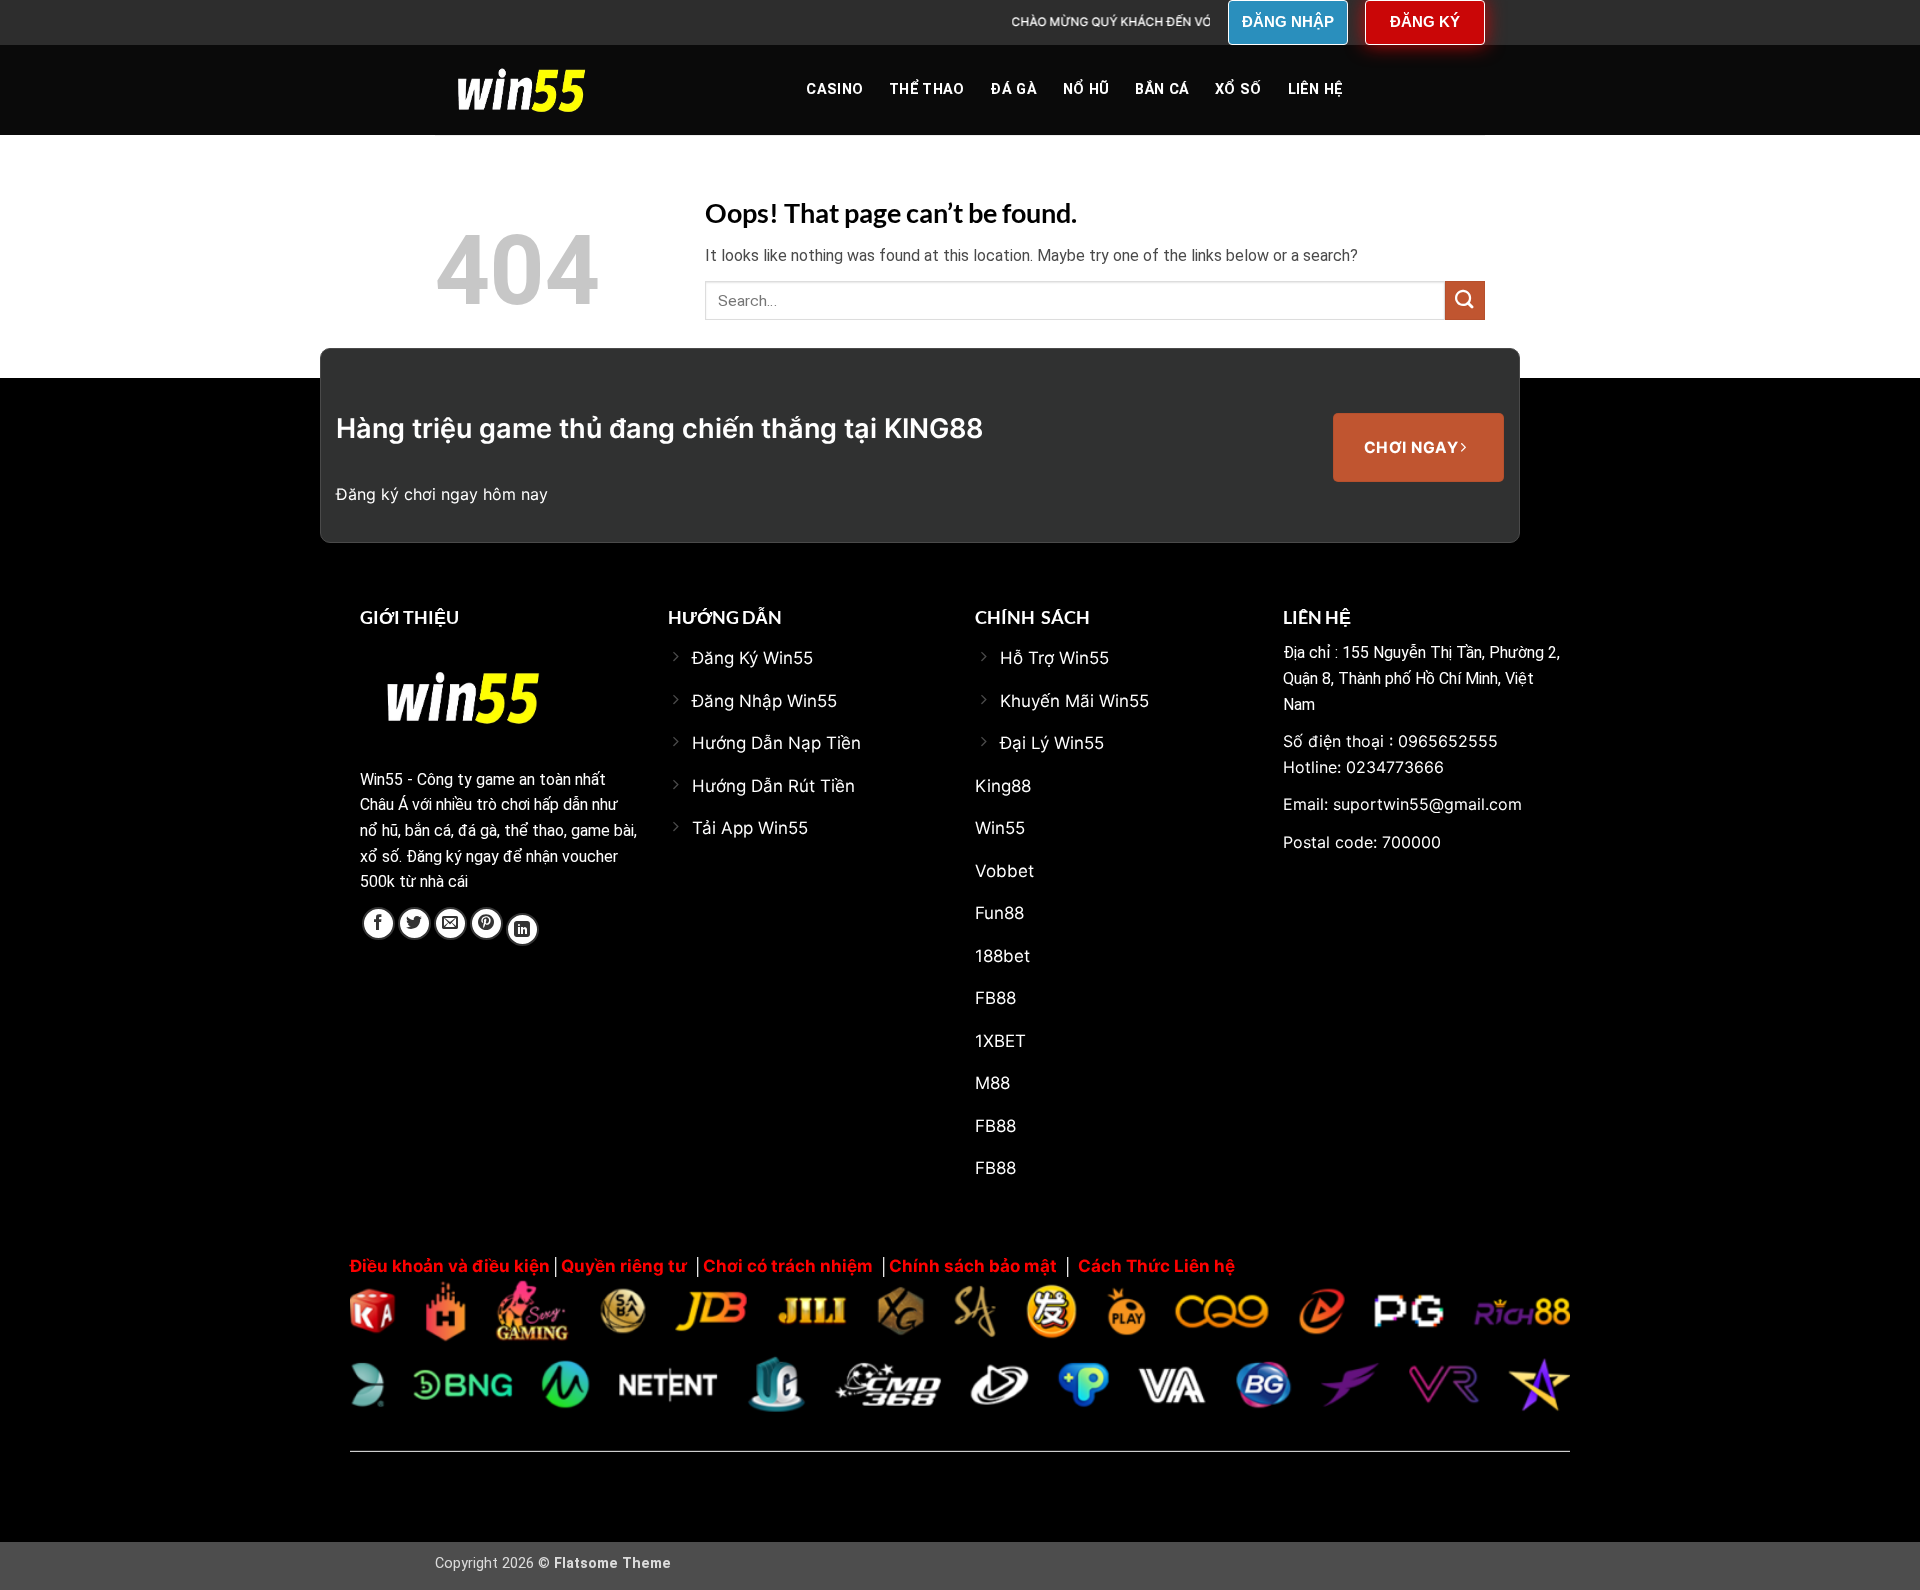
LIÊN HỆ (1316, 89)
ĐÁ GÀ (1013, 89)
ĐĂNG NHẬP (1288, 21)
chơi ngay (1413, 447)
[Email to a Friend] (450, 923)
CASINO (834, 89)
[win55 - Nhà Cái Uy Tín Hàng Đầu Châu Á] (535, 90)
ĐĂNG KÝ (1425, 21)
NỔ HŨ (1086, 89)
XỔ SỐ (1238, 89)
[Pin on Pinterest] (486, 923)
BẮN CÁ (1162, 89)
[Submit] (1465, 300)
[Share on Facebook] (378, 923)
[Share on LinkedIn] (522, 929)
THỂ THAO (926, 89)
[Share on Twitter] (414, 923)
